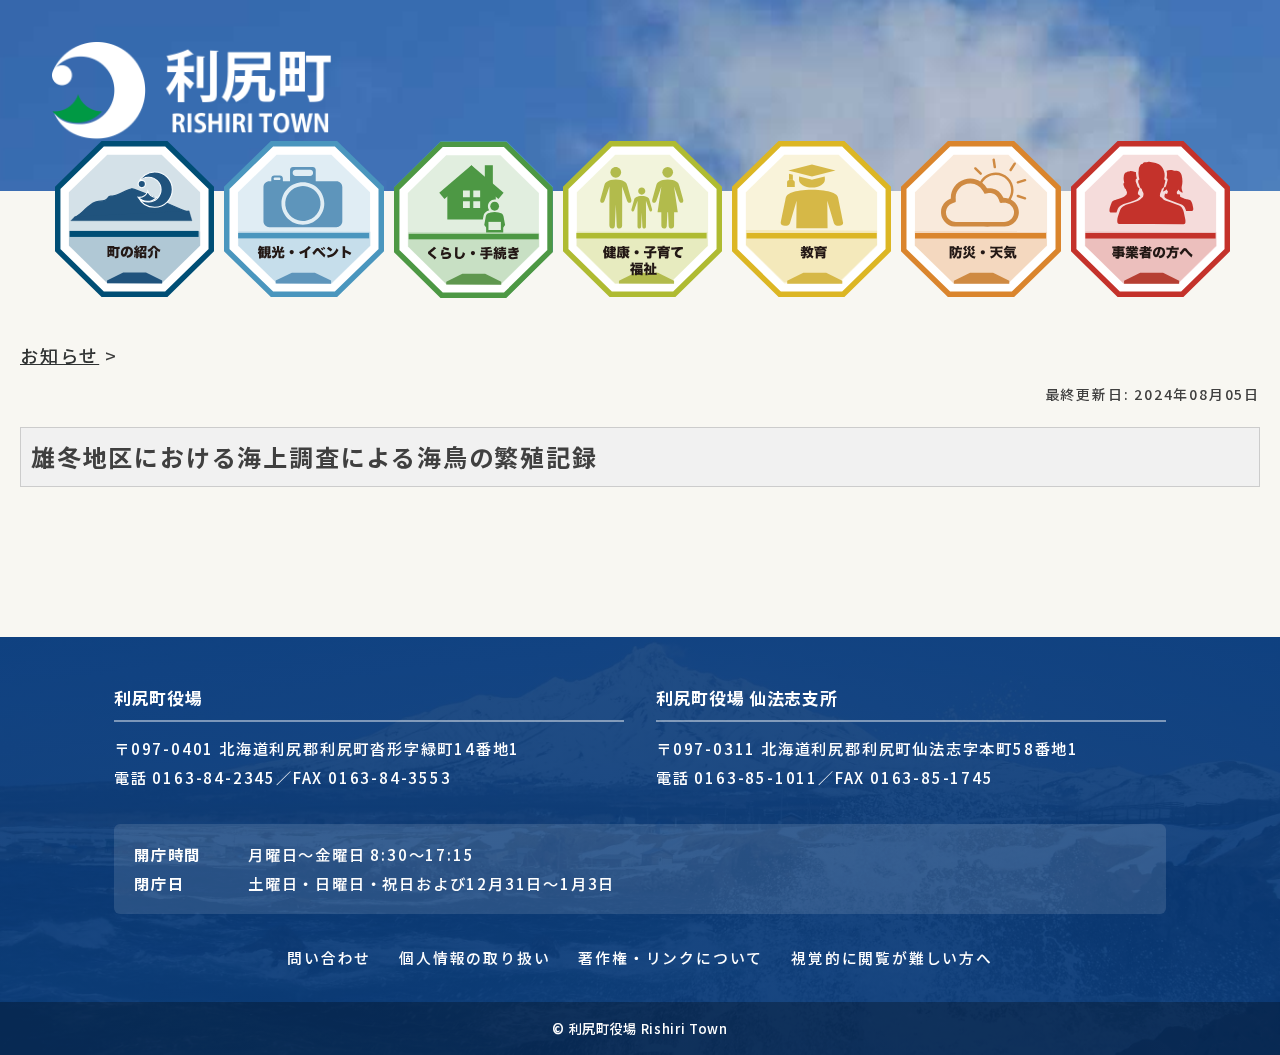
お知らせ (59, 355)
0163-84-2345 (214, 777)
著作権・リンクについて (670, 957)
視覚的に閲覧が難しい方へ (892, 957)
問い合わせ (329, 957)
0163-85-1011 (756, 777)
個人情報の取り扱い (474, 957)
